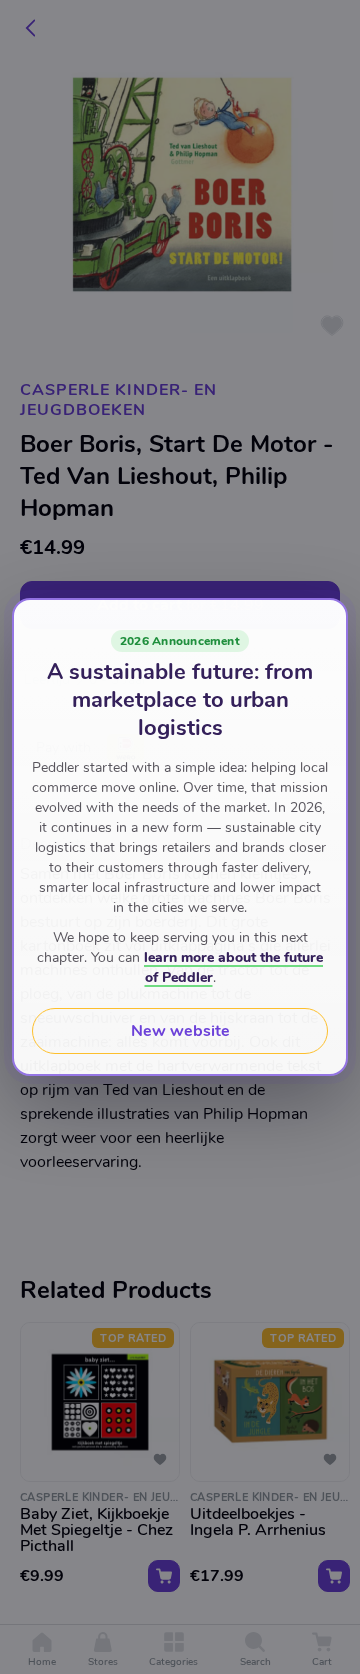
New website (180, 1031)
